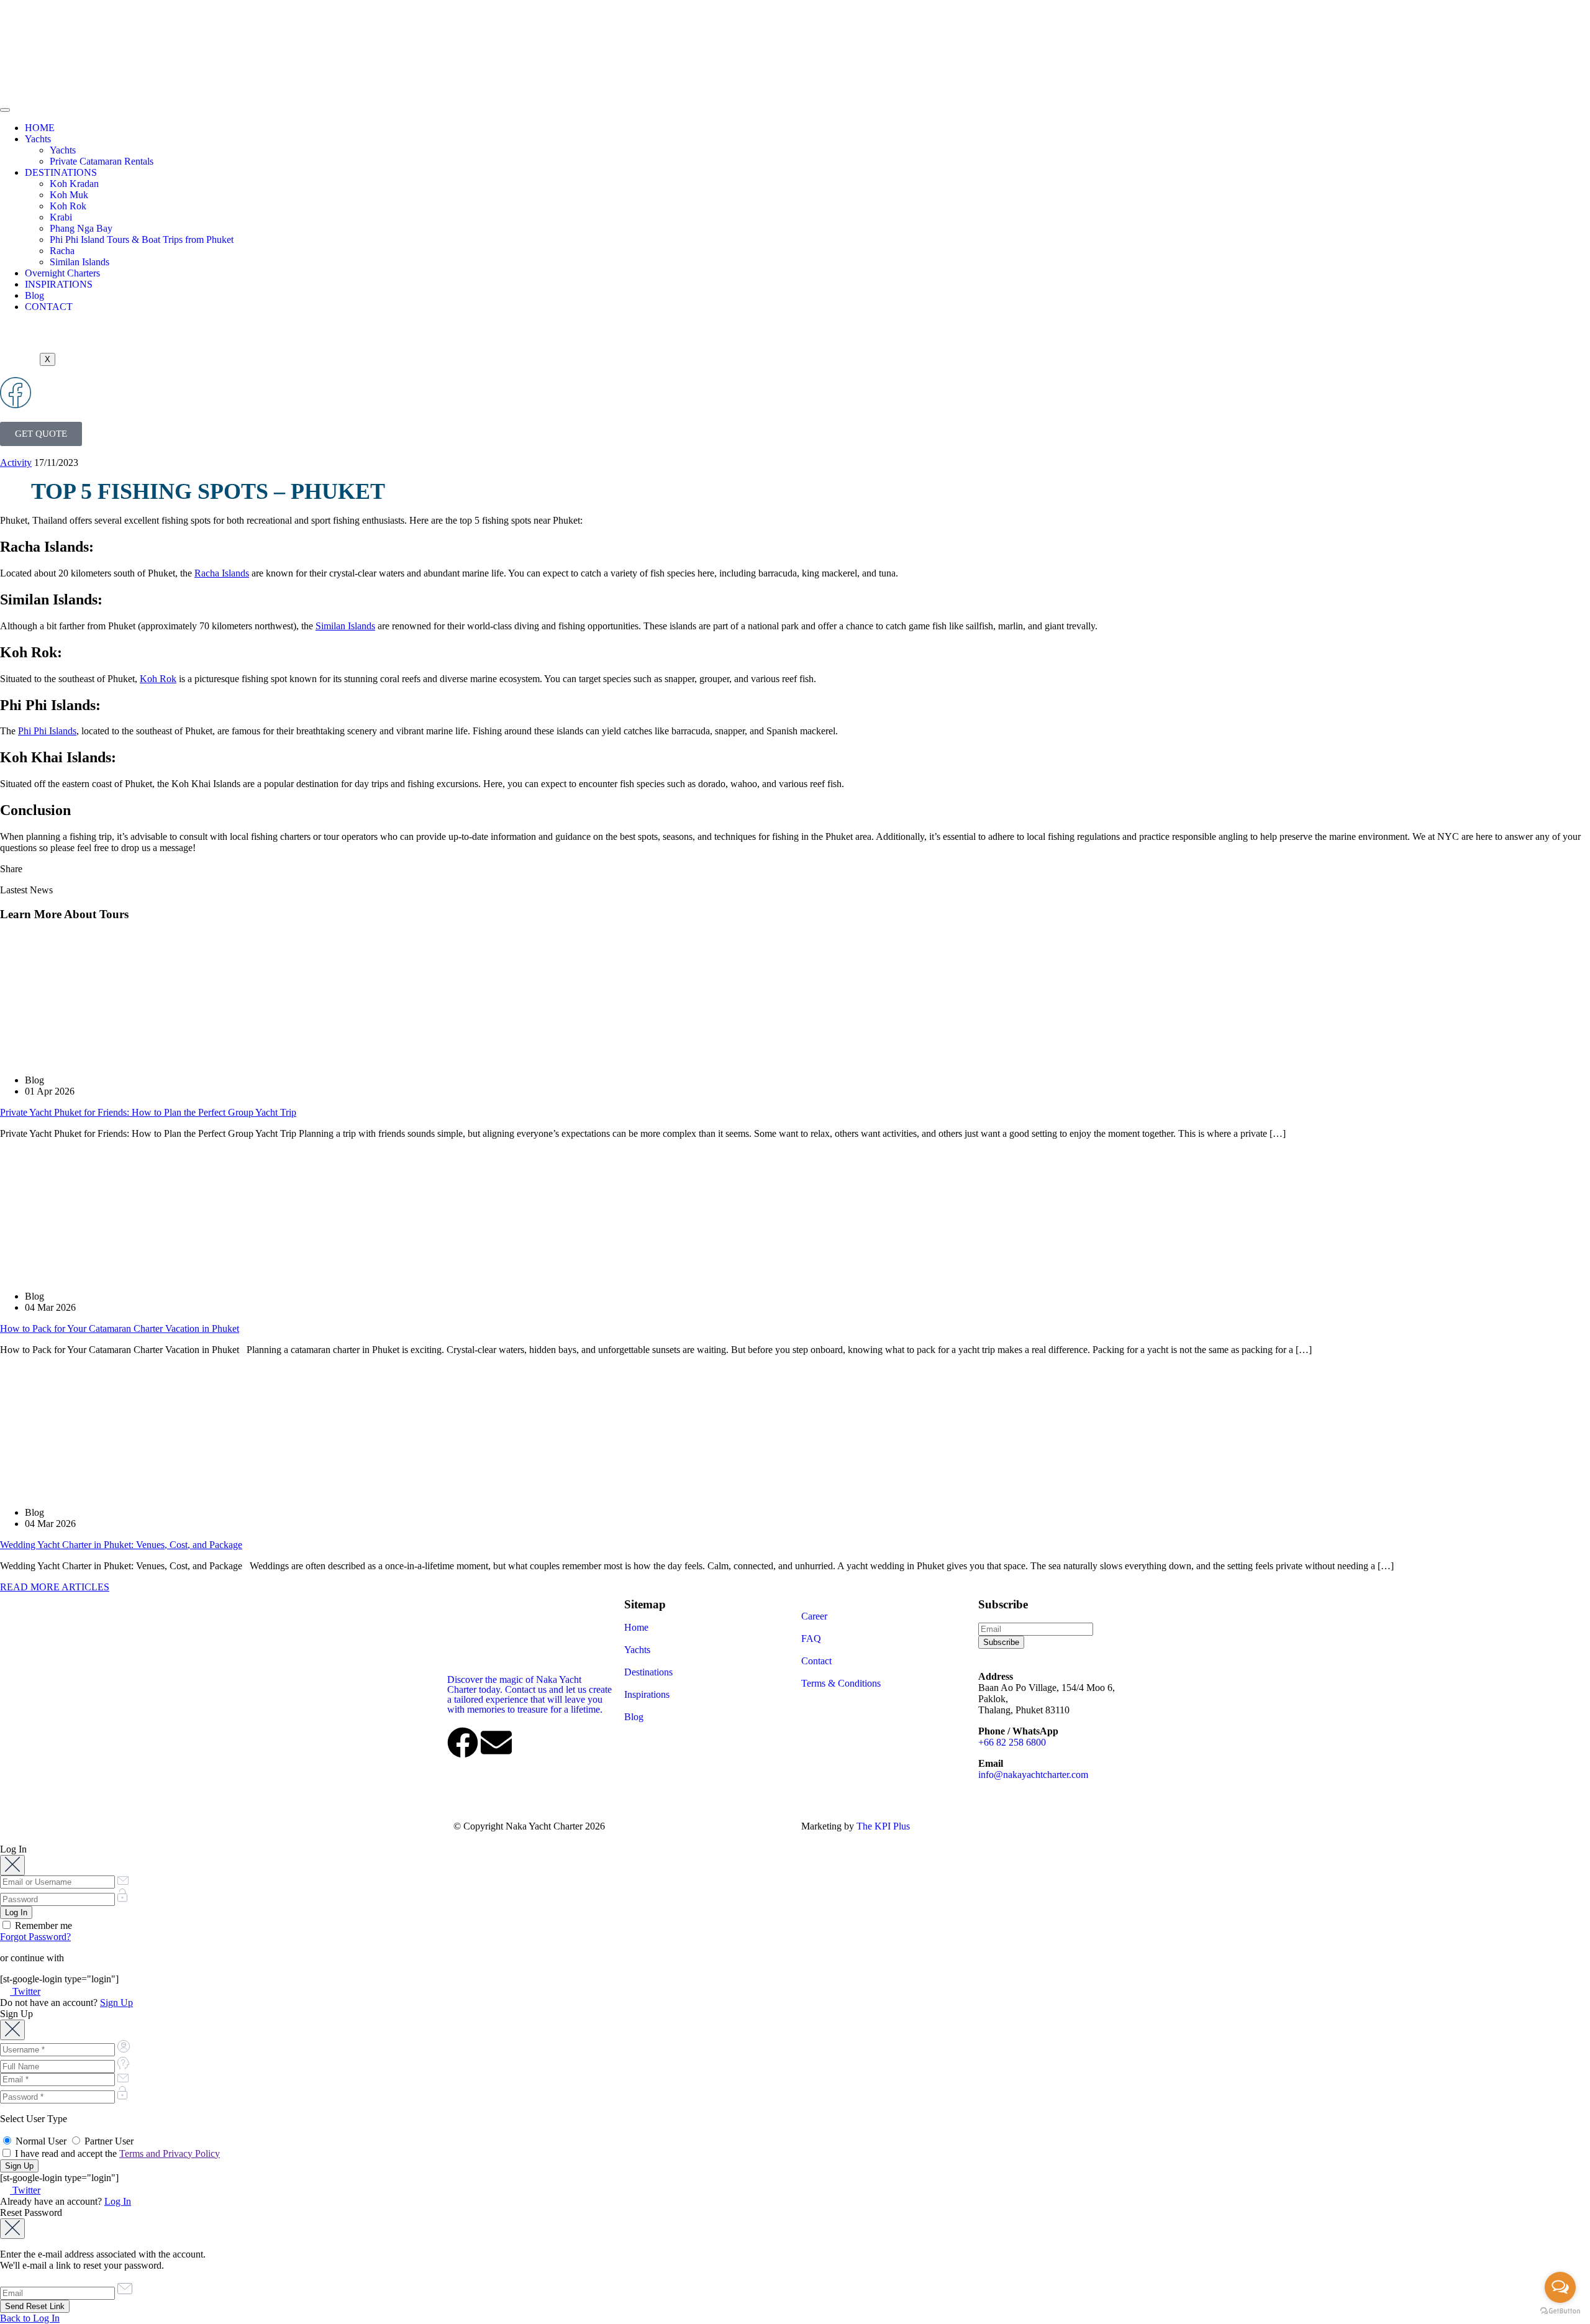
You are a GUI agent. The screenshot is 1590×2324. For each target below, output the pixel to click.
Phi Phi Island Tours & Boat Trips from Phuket (142, 239)
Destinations (648, 1672)
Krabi (61, 217)
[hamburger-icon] (5, 110)
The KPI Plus (883, 1826)
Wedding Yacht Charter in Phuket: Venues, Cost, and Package (121, 1545)
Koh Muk (69, 195)
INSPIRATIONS (59, 284)
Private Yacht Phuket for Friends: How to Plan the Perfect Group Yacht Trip (148, 1112)
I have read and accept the (116, 2153)
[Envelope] (496, 1743)
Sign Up (116, 2003)
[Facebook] (463, 1743)
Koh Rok (68, 206)
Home (636, 1627)
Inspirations (647, 1694)
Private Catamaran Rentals (102, 161)
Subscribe (1001, 1642)
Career (814, 1616)
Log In (118, 2201)
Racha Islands (222, 573)
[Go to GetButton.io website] (1560, 2311)
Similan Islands (79, 262)
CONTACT (49, 307)
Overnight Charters (62, 273)
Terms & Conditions (841, 1683)
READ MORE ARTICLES (55, 1587)
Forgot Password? (35, 1937)
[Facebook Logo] (16, 393)
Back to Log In (30, 2318)
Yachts (38, 139)
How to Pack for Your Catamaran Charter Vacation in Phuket (120, 1328)
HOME (40, 128)
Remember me (42, 1925)
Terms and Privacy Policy (170, 2153)
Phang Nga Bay (81, 228)
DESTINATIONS (61, 172)
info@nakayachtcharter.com (1033, 1775)
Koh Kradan (74, 184)
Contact (816, 1661)
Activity (16, 463)
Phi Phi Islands (47, 731)
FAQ (811, 1638)
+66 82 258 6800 (1012, 1742)
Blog (34, 295)
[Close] (12, 1865)
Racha (62, 251)
